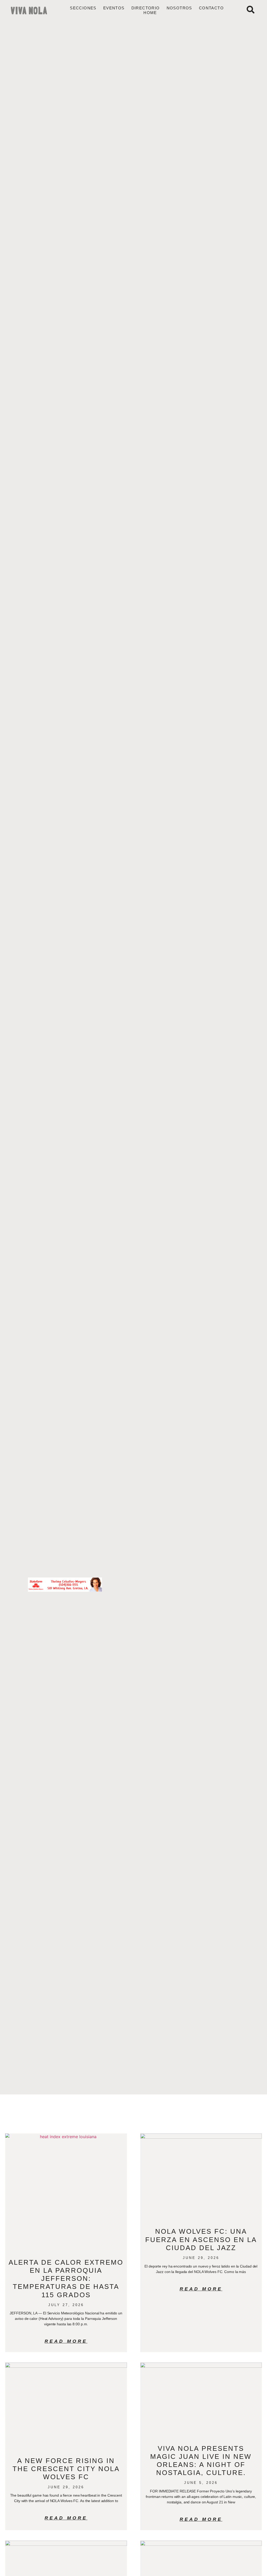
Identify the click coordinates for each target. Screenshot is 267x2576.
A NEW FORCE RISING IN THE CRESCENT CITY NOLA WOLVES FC (66, 2469)
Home (150, 13)
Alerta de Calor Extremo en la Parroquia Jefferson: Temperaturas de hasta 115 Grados (66, 2279)
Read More (66, 2341)
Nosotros (179, 8)
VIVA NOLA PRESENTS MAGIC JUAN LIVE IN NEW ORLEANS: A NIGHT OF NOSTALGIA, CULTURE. (201, 2461)
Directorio (146, 8)
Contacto (211, 8)
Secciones (83, 8)
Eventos (114, 8)
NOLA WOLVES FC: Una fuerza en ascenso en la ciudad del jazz (201, 2239)
